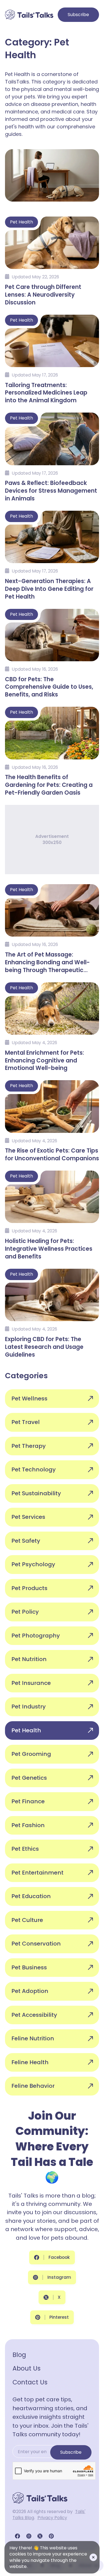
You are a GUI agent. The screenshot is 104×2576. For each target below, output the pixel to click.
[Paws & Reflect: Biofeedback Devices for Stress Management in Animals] (52, 457)
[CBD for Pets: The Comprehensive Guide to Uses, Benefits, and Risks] (52, 653)
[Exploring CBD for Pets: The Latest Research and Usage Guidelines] (52, 1313)
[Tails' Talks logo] (29, 15)
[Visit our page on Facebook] (17, 2536)
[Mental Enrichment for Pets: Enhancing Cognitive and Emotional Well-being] (52, 1026)
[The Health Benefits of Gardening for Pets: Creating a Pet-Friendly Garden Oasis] (52, 751)
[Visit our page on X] (40, 2536)
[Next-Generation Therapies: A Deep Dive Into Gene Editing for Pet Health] (52, 555)
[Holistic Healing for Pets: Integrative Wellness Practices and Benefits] (52, 1215)
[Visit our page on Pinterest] (51, 2536)
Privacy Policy (52, 2518)
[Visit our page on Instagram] (29, 2536)
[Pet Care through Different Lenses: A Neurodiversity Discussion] (52, 261)
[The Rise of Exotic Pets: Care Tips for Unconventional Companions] (52, 1120)
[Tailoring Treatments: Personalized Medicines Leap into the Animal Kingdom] (52, 359)
